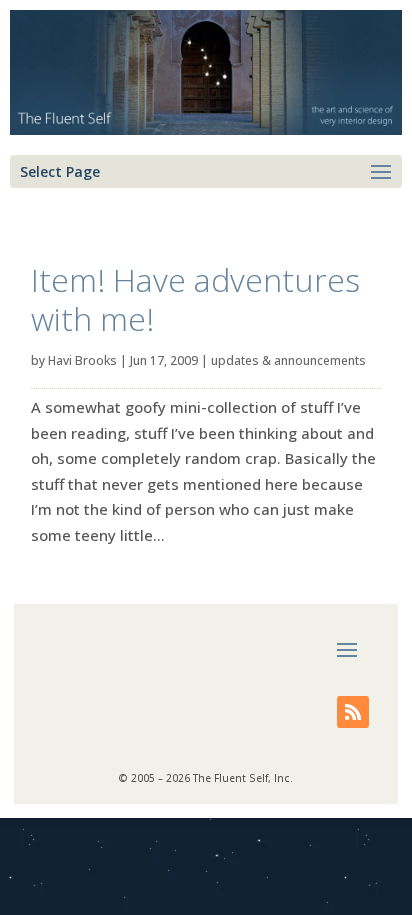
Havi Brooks (82, 360)
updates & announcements (288, 360)
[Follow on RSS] (353, 712)
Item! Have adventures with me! (195, 298)
